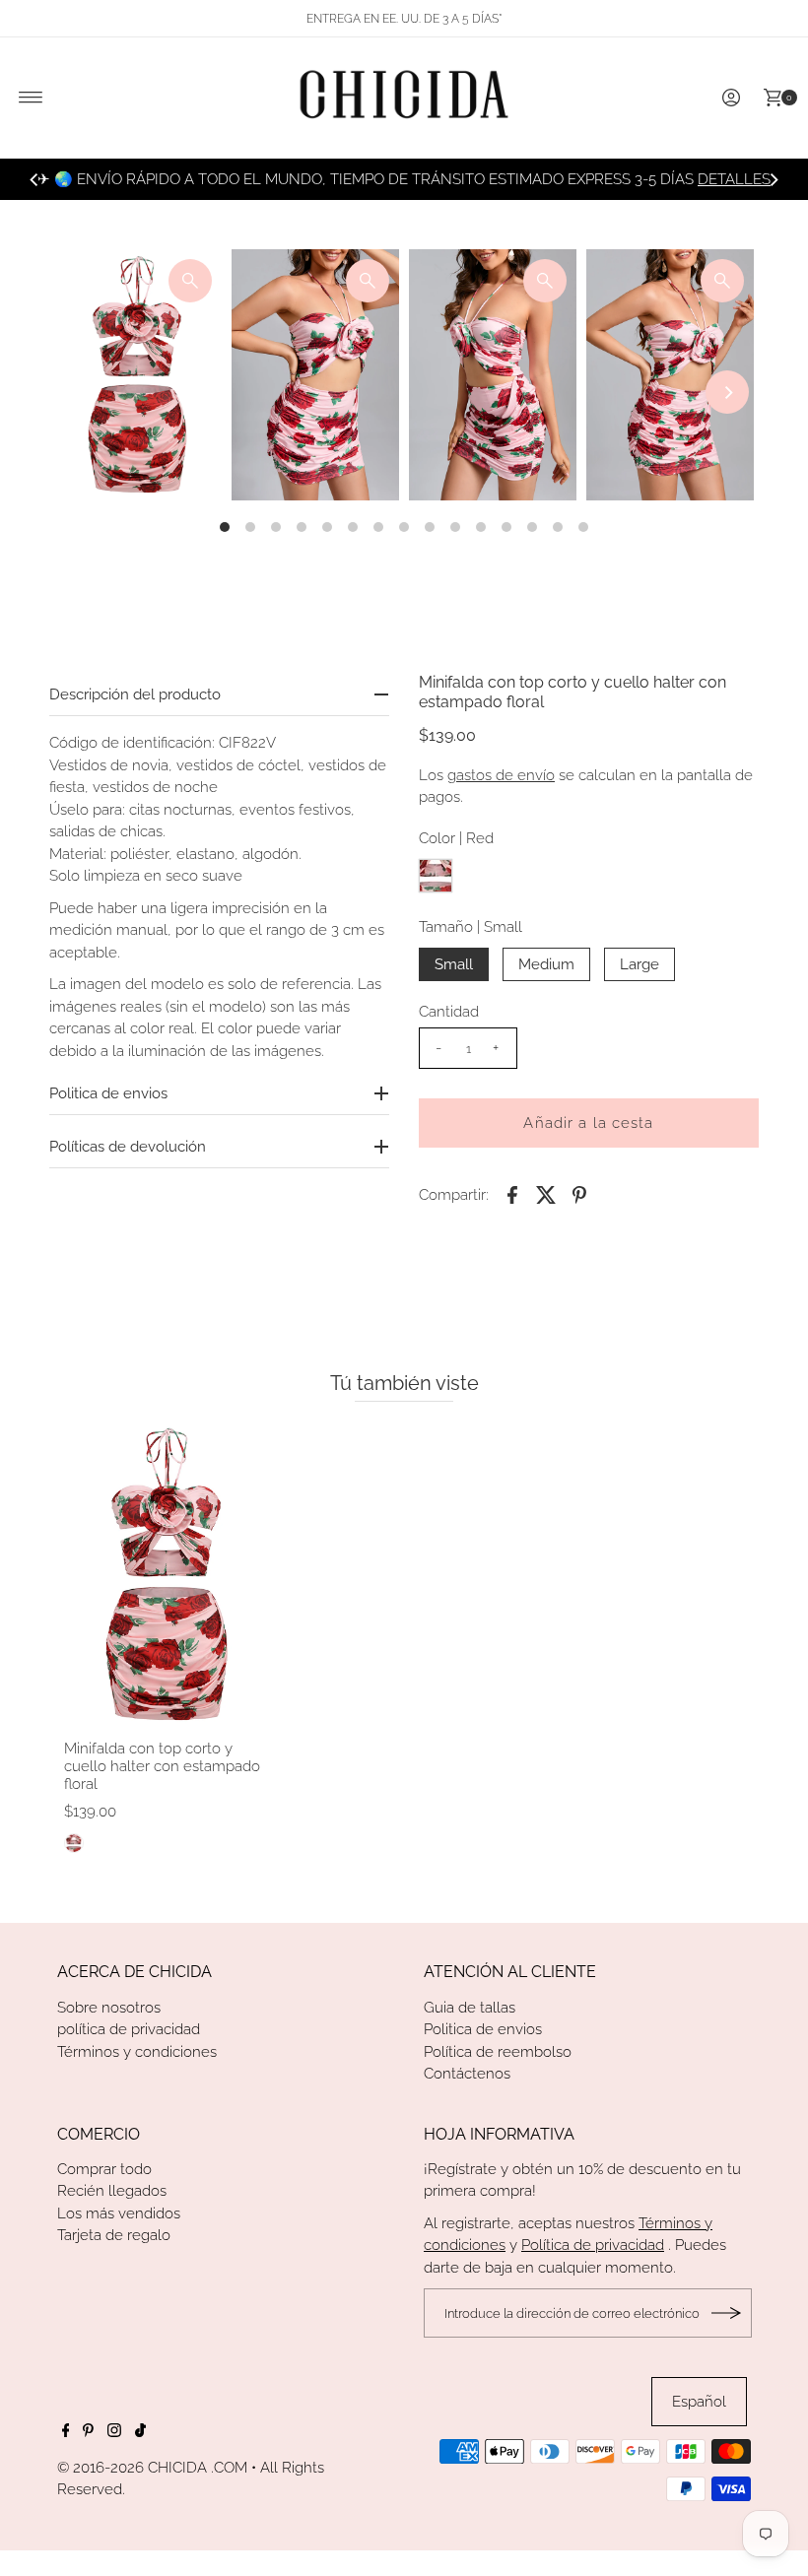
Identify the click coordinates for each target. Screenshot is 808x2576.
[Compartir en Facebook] (512, 1194)
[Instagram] (114, 2432)
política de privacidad (129, 2029)
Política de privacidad (593, 2245)
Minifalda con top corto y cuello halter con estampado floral (162, 1766)
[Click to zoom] (190, 281)
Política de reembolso (498, 2052)
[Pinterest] (88, 2432)
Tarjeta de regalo (114, 2235)
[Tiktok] (140, 2432)
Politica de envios (483, 2029)
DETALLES (734, 179)
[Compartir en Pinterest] (579, 1194)
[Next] (774, 179)
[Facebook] (66, 2432)
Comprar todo (104, 2169)
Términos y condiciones (137, 2052)
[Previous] (34, 179)
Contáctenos (467, 2074)
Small (454, 964)
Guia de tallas (470, 2008)
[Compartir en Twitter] (546, 1194)
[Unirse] (727, 2313)
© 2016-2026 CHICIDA (132, 2468)
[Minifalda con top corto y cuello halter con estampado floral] (168, 1575)
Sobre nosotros (109, 2008)
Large (640, 964)
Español (699, 2402)
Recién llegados (112, 2191)
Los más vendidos (119, 2213)
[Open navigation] (31, 98)
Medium (546, 964)
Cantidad (449, 1012)
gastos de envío (501, 775)
